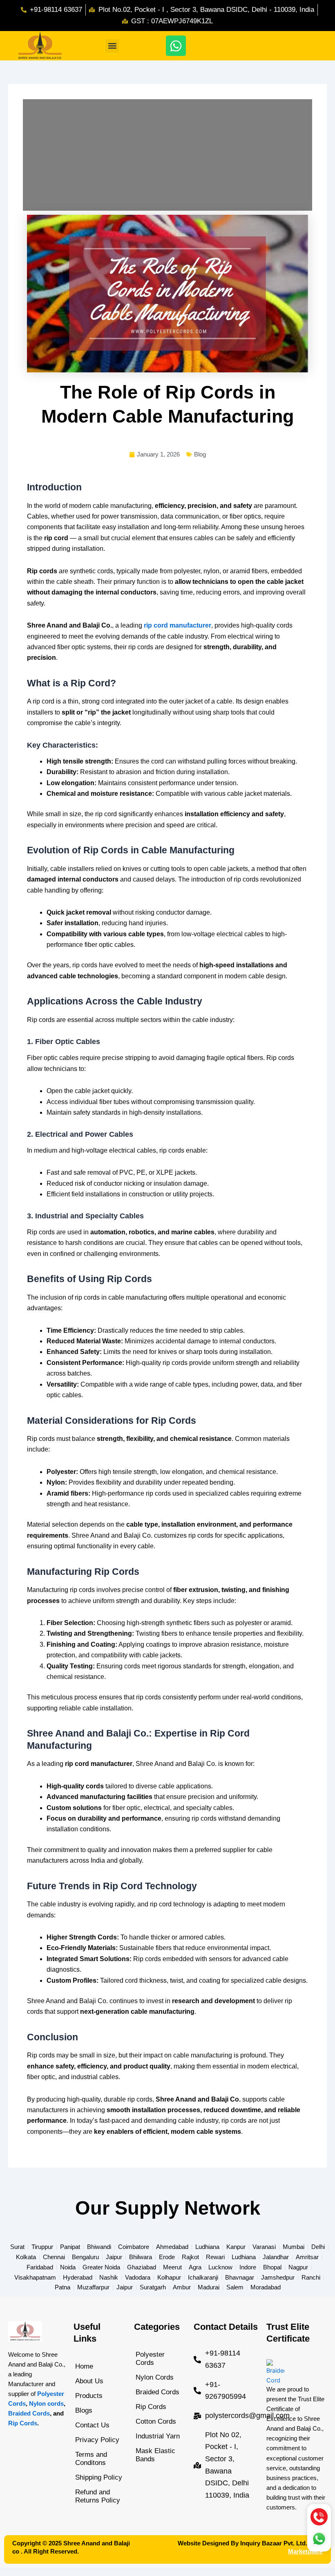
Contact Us (92, 2425)
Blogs (84, 2410)
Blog (200, 454)
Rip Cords (23, 2423)
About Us (89, 2381)
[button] (112, 46)
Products (89, 2396)
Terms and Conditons (91, 2459)
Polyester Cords (150, 2359)
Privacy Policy (97, 2440)
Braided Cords (29, 2413)
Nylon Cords (155, 2377)
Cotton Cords (156, 2421)
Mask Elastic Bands (155, 2455)
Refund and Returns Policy (98, 2496)
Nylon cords (46, 2404)
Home (84, 2366)
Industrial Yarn (158, 2436)
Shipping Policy (99, 2477)
